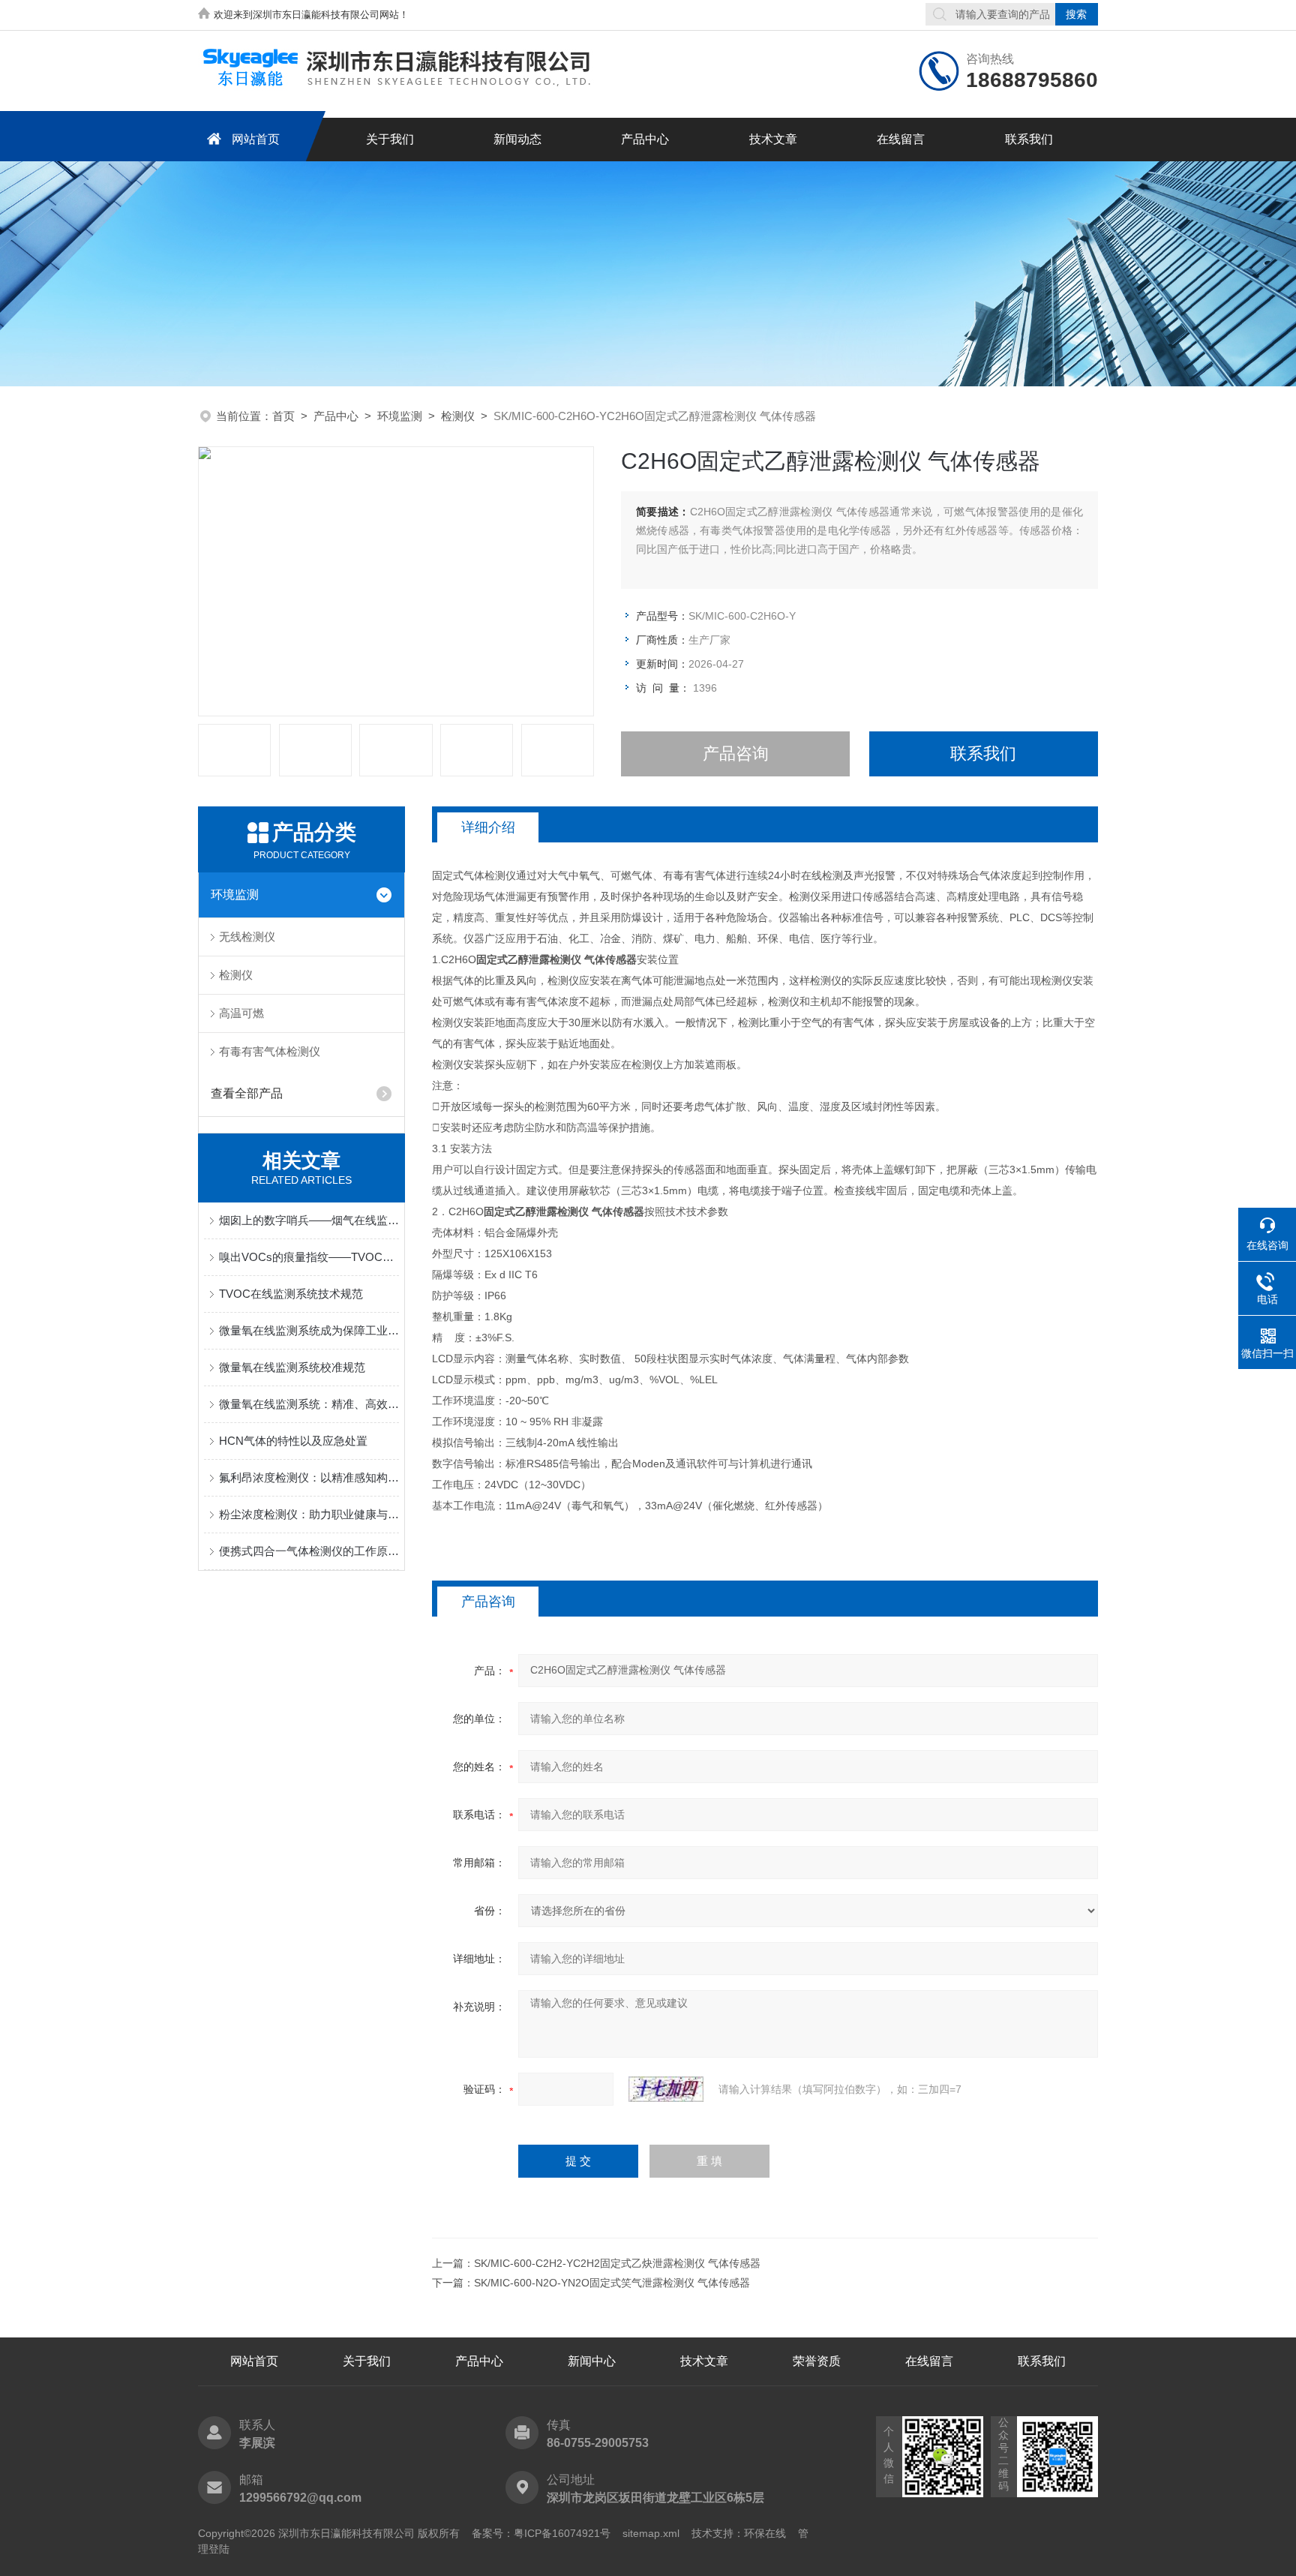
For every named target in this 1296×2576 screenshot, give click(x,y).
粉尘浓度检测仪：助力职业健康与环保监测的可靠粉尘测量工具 (309, 1514)
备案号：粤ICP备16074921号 (541, 2533)
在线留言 (901, 139)
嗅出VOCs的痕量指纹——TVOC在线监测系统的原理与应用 (309, 1257)
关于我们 (390, 139)
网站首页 (256, 139)
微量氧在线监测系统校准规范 (292, 1367)
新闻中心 (592, 2361)
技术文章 (773, 139)
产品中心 (645, 139)
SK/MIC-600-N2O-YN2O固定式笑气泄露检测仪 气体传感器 (612, 2283)
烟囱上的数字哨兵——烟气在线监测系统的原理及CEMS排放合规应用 (309, 1220)
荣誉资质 (817, 2361)
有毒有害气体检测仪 (270, 1051)
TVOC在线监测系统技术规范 (291, 1294)
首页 (283, 416)
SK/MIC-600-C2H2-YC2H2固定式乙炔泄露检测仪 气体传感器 (617, 2263)
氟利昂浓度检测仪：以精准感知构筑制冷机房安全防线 (309, 1477)
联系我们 (1029, 139)
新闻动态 (517, 139)
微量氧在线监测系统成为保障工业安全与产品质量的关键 (309, 1330)
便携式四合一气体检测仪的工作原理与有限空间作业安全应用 (309, 1551)
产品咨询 (736, 754)
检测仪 (458, 416)
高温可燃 (241, 1013)
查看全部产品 (247, 1093)
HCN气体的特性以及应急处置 (293, 1441)
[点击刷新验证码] (666, 2089)
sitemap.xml (651, 2533)
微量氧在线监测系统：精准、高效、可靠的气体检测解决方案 (309, 1404)
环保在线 (765, 2533)
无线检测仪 (247, 937)
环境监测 (400, 416)
